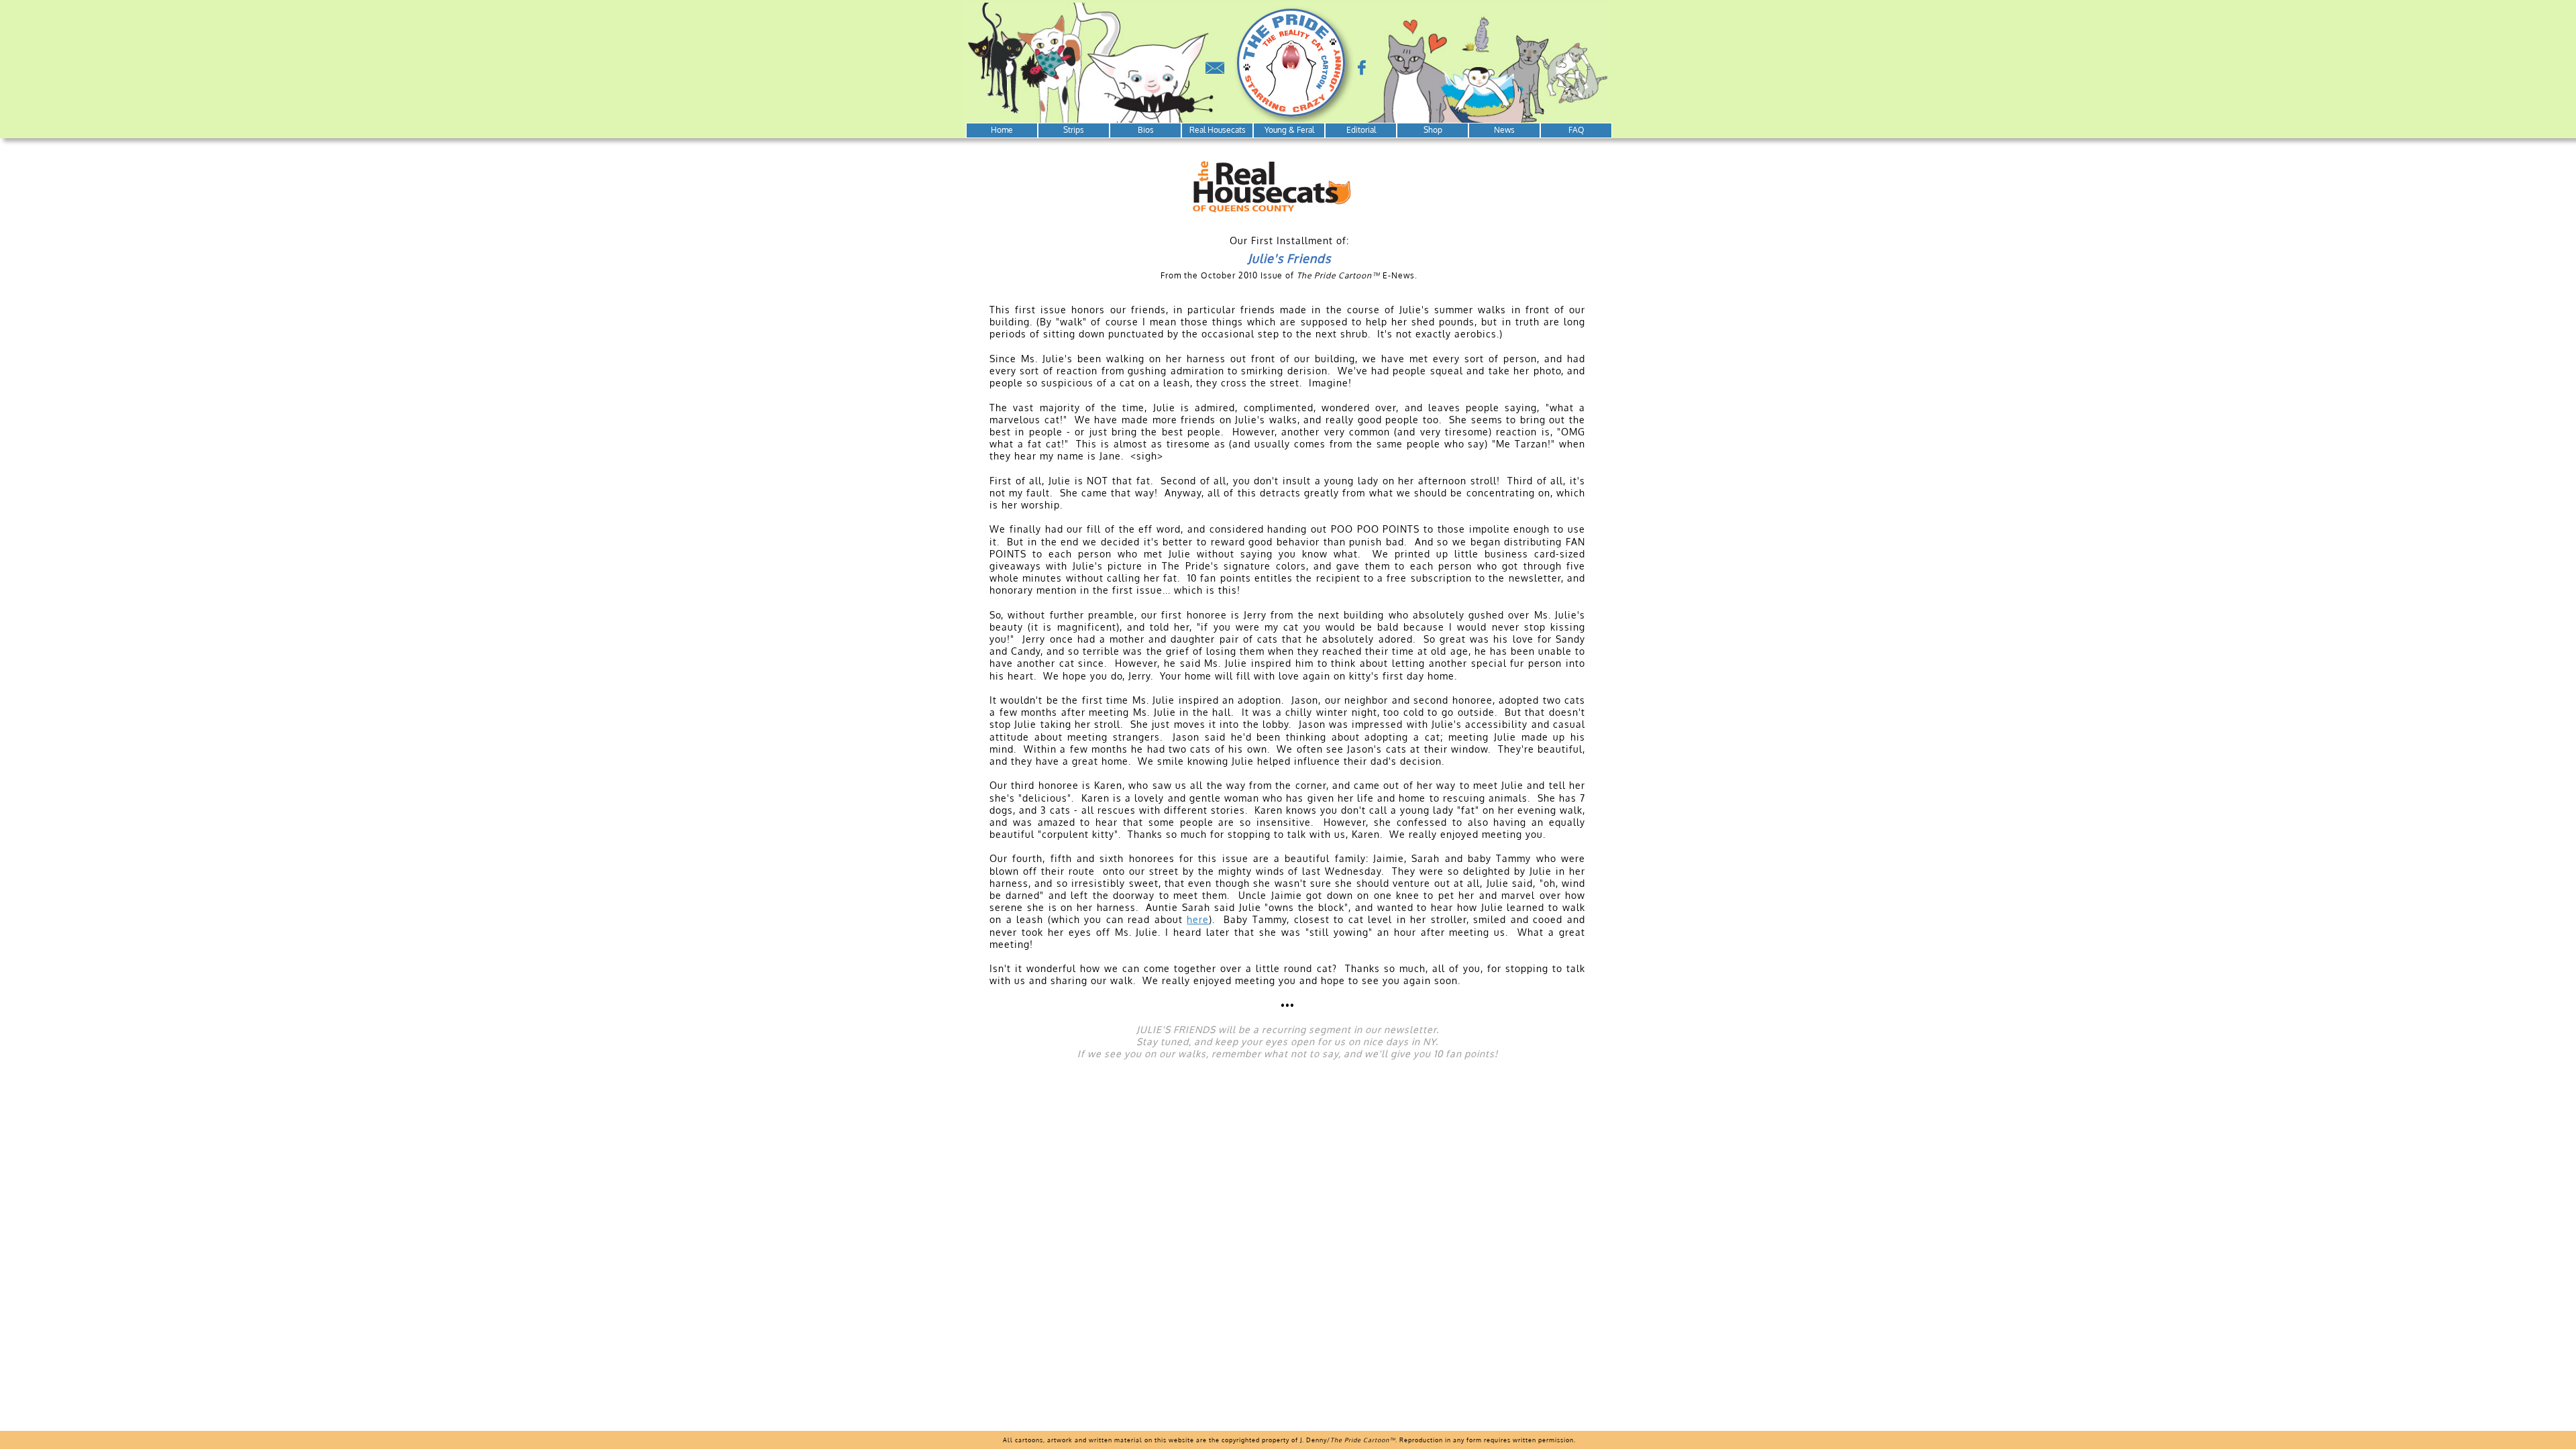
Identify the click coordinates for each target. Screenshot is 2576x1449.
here (1198, 919)
